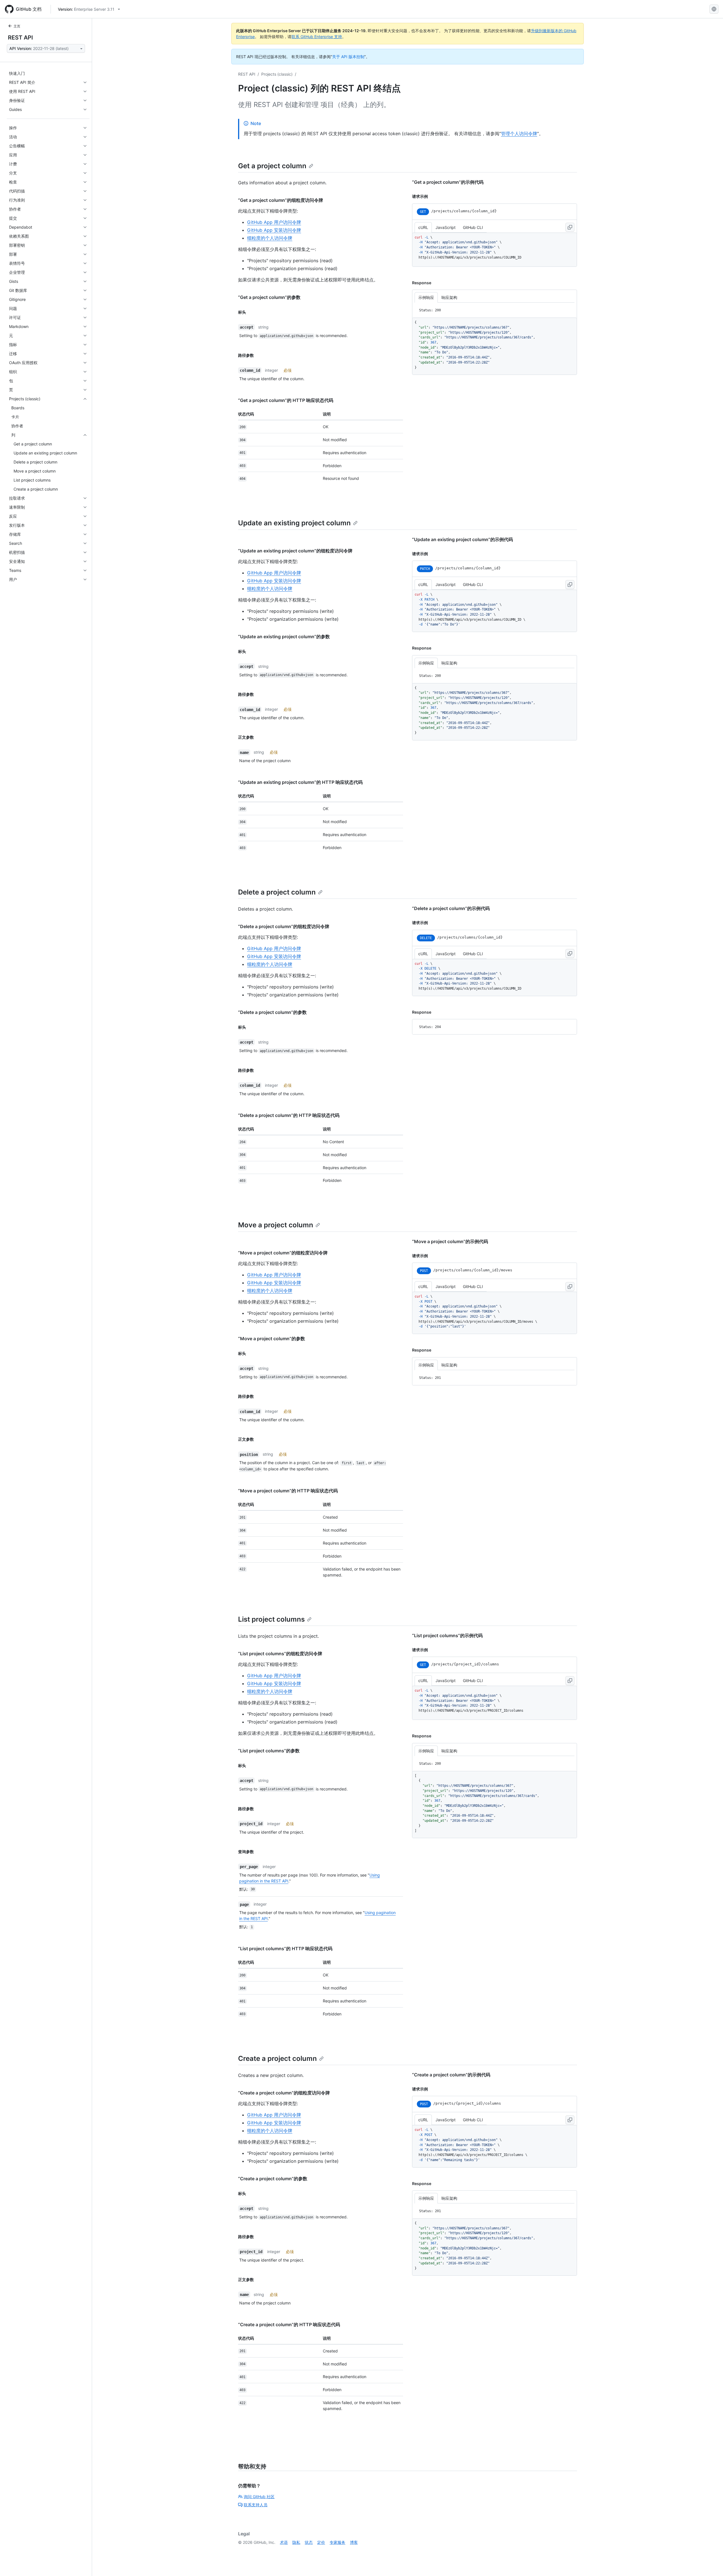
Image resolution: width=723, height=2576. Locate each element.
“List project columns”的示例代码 (447, 1635)
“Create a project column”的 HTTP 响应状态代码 (289, 2324)
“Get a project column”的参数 (269, 297)
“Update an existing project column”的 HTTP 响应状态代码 (300, 782)
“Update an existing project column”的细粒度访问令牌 (295, 551)
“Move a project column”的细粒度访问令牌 (283, 1253)
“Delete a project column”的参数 (272, 1012)
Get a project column (272, 166)
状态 (309, 2542)
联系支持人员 (256, 2505)
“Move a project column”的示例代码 (450, 1241)
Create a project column (277, 2058)
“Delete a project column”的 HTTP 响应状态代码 (289, 1115)
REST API (20, 38)
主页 (17, 26)
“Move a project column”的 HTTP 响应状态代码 (288, 1491)
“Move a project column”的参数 (272, 1339)
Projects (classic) (277, 74)
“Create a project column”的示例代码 (451, 2075)
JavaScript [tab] (446, 227)
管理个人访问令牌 (519, 134)
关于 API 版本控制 (348, 57)
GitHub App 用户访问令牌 (274, 222)
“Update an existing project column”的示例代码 (462, 539)
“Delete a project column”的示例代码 (451, 908)
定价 (321, 2542)
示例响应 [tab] (426, 297)
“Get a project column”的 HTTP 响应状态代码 (286, 400)
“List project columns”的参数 (269, 1751)
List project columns (271, 1619)
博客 (354, 2542)
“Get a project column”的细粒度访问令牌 (281, 200)
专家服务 (337, 2542)
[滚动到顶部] (711, 2564)
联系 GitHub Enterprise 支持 (317, 37)
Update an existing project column (294, 523)
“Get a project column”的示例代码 (448, 182)
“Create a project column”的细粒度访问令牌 (284, 2093)
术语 (284, 2542)
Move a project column (276, 1225)
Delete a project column (277, 892)
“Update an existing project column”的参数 (284, 637)
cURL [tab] (423, 227)
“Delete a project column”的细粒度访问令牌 (284, 926)
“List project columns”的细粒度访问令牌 (280, 1654)
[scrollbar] (495, 250)
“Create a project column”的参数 (273, 2179)
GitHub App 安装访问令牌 (274, 230)
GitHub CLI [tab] (473, 227)
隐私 (296, 2542)
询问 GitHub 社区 (259, 2497)
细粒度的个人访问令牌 (270, 238)
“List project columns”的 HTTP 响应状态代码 (285, 1949)
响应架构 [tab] (449, 297)
